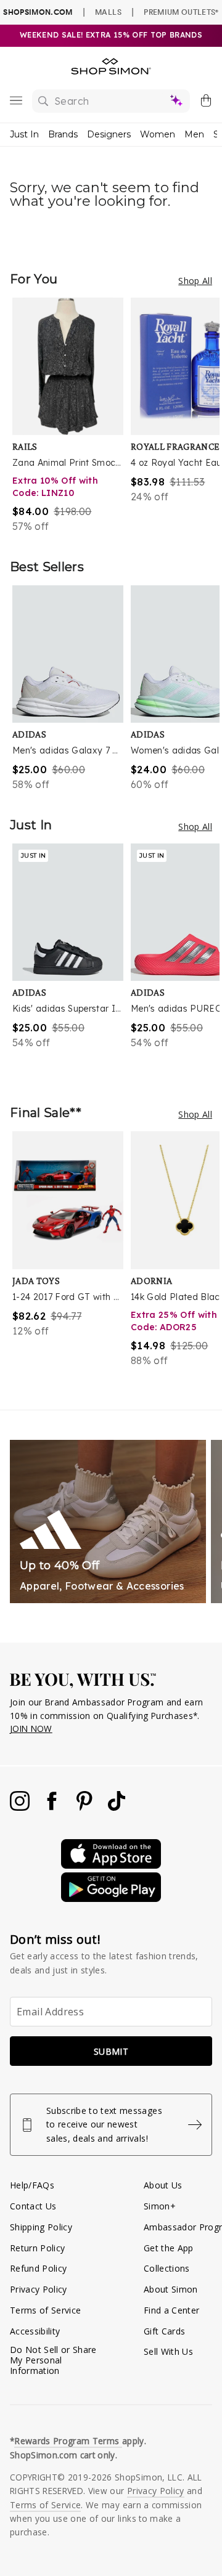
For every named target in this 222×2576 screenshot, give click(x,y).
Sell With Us (168, 2351)
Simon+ (160, 2206)
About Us (163, 2185)
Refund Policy (38, 2268)
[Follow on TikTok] (117, 1807)
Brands (63, 134)
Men (194, 134)
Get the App (169, 2248)
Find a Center (171, 2310)
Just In (24, 134)
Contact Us (33, 2206)
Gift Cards (164, 2331)
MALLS (108, 12)
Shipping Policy (41, 2227)
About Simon (171, 2289)
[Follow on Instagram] (21, 1807)
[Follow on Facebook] (53, 1807)
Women (158, 134)
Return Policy (37, 2248)
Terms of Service (45, 2310)
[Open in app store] (111, 1865)
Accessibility (35, 2331)
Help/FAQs (32, 2185)
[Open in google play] (111, 1899)
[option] (72, 416)
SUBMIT (111, 2051)
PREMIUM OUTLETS (181, 12)
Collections (167, 2268)
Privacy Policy (39, 2289)
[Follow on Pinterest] (86, 1807)
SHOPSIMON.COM (38, 12)
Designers (109, 134)
